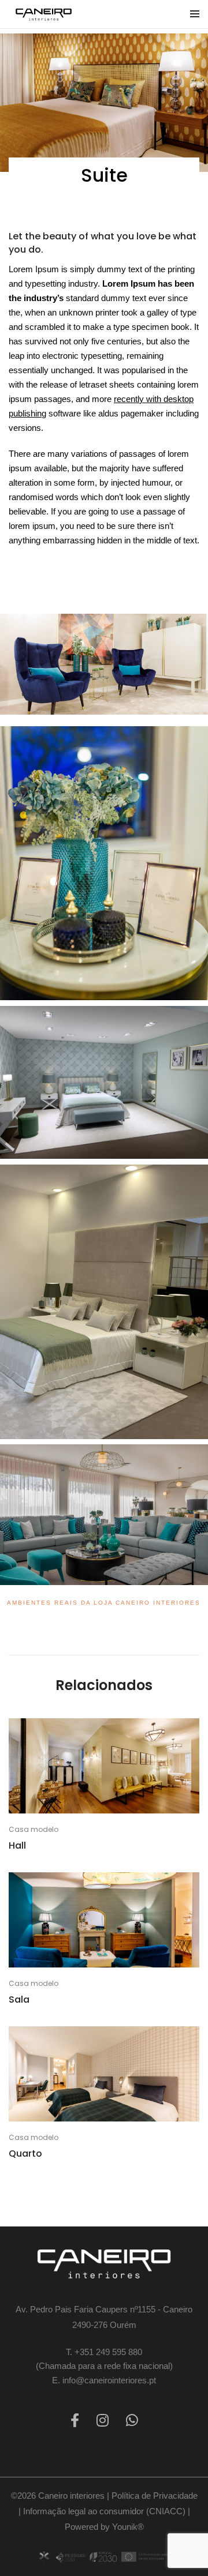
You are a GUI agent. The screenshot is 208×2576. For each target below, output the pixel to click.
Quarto (25, 2154)
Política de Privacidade (155, 2496)
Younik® (128, 2527)
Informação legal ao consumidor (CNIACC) (104, 2511)
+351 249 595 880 (108, 2352)
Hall (17, 1846)
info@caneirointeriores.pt (109, 2380)
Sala (19, 2000)
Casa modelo (34, 1829)
